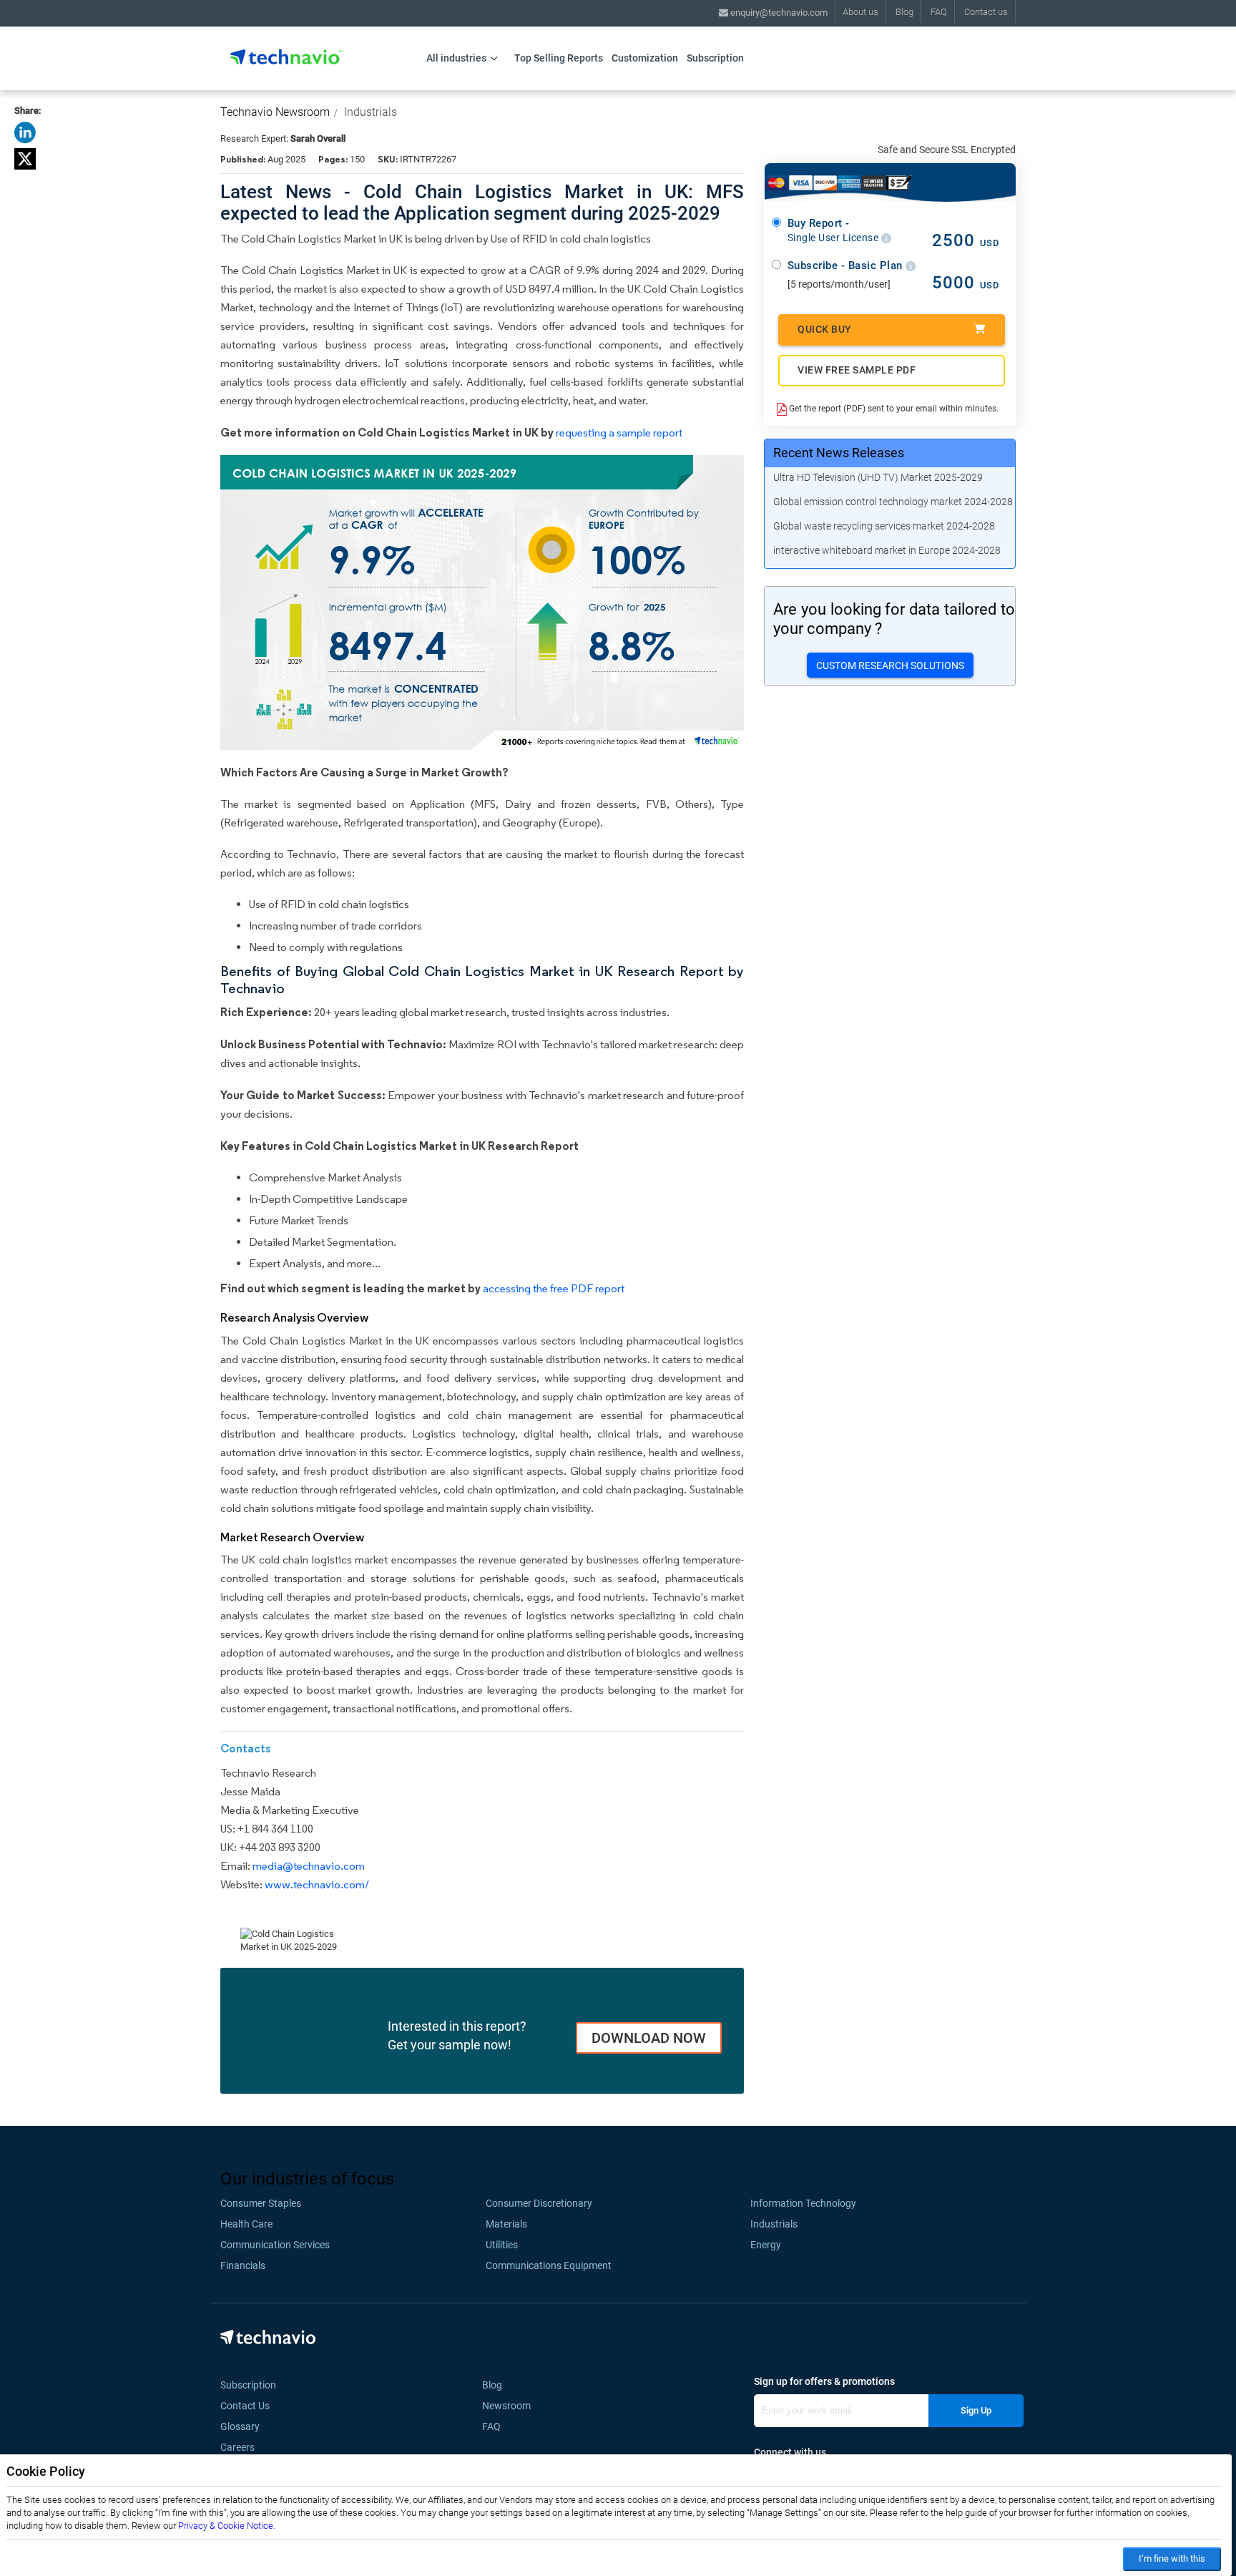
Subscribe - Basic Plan (847, 265)
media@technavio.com (309, 1866)
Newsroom (511, 2406)
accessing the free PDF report (554, 1288)
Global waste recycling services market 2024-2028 (884, 526)
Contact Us (245, 2406)
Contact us (986, 12)
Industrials (371, 112)
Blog (904, 12)
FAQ (939, 12)
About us (860, 12)
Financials (243, 2265)
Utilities (502, 2245)
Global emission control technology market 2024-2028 (893, 502)
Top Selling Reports (559, 58)
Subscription (715, 58)
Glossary (240, 2426)
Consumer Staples (261, 2203)
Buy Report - (834, 230)
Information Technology (803, 2203)
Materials (506, 2224)
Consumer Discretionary (539, 2203)
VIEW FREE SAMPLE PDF (857, 370)
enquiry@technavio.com (778, 13)
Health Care (246, 2224)
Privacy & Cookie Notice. (227, 2526)
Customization (645, 58)
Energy (766, 2245)
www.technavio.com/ (317, 1884)
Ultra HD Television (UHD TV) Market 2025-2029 (878, 477)
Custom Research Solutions (890, 665)
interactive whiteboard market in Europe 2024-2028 (887, 550)
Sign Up (976, 2410)
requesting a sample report (619, 433)
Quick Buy (825, 329)
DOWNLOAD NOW (649, 2038)
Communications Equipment (549, 2265)
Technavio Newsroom (275, 112)
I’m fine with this (1172, 2558)
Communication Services (275, 2245)
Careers (237, 2447)
